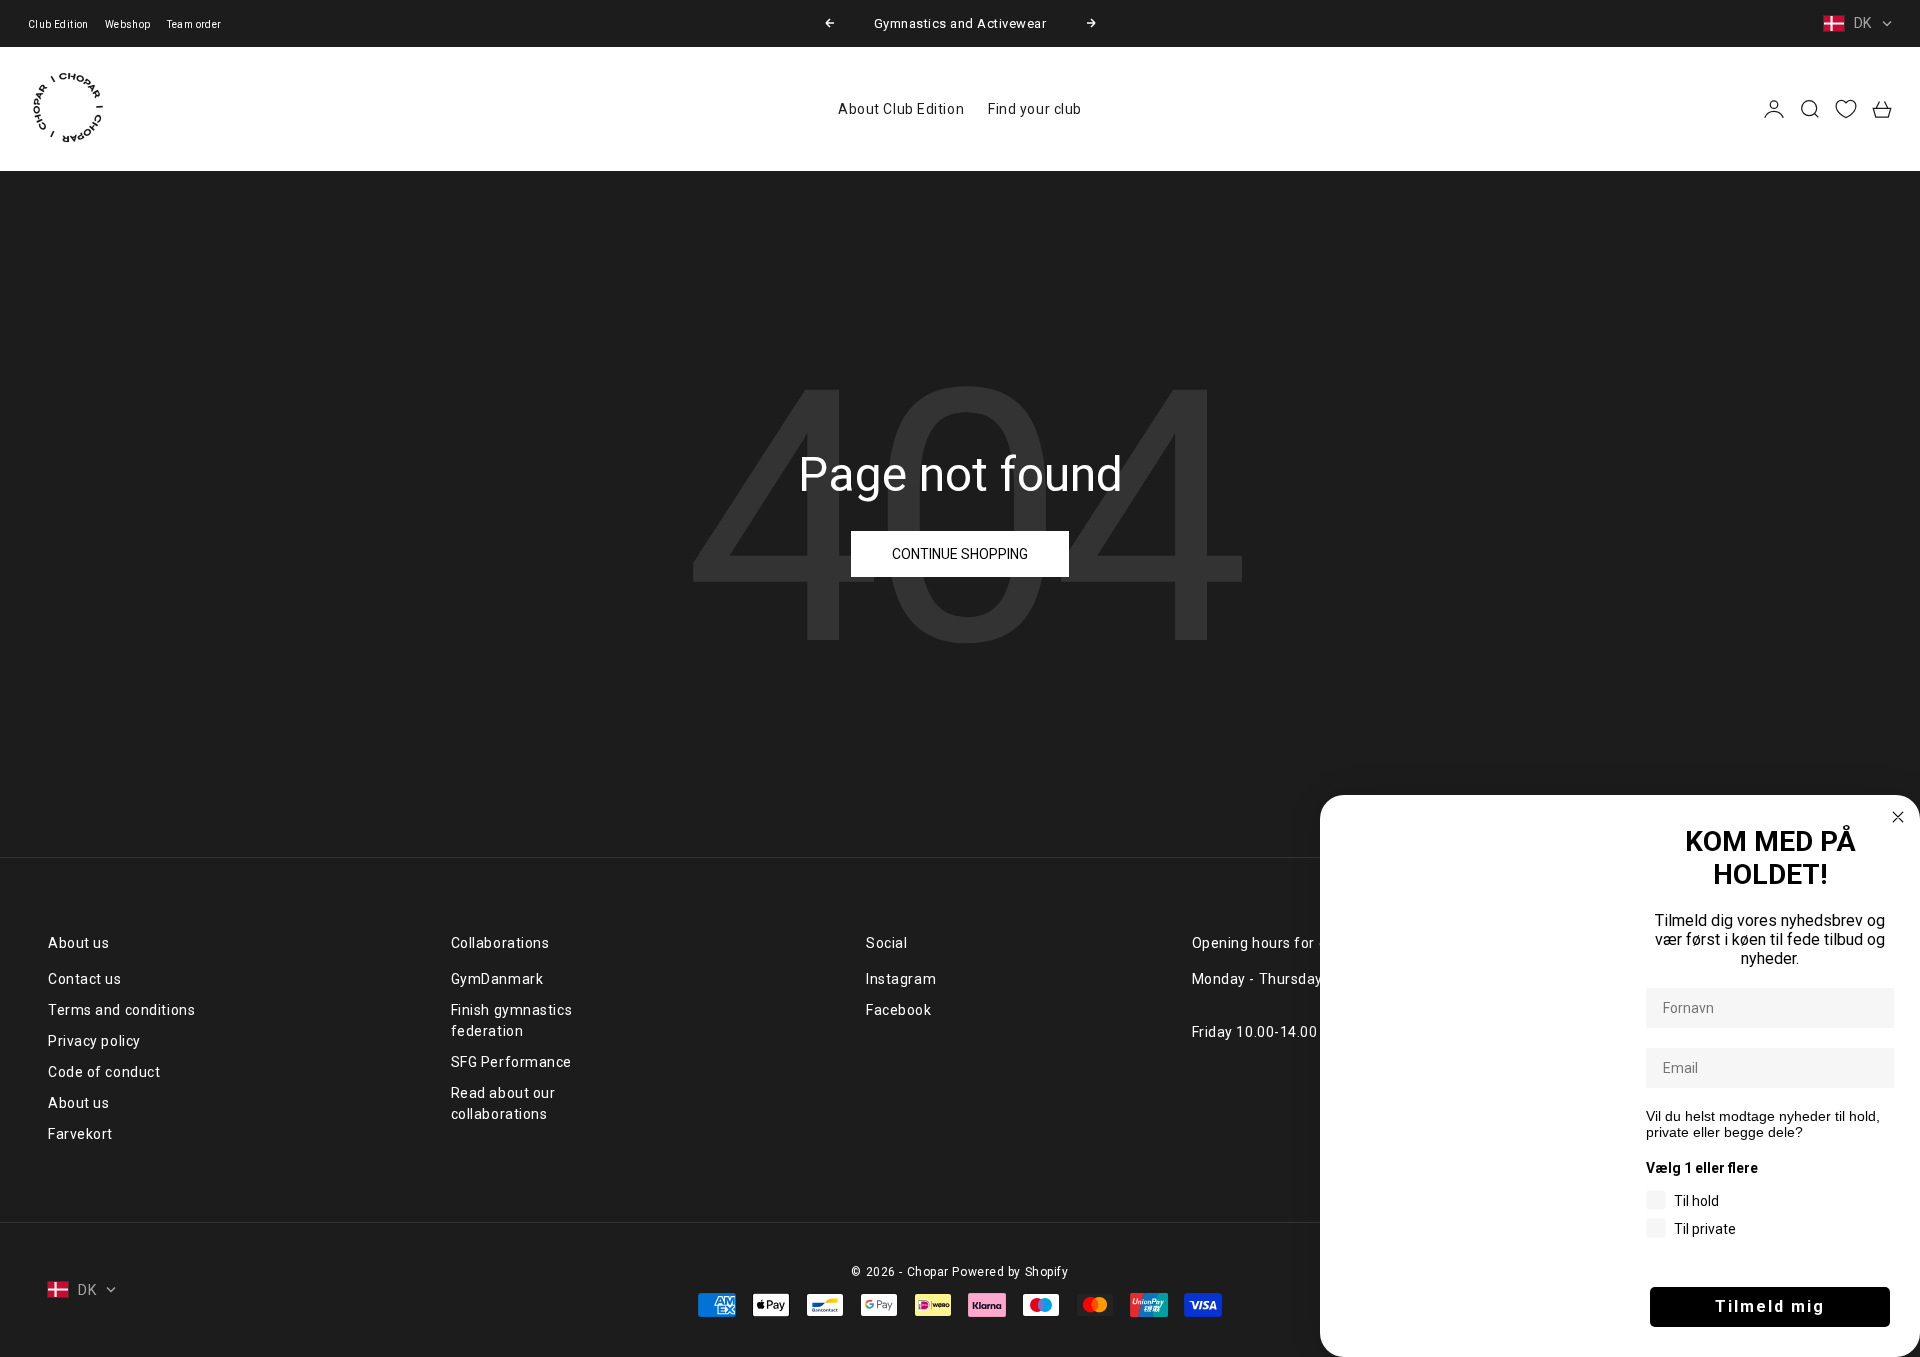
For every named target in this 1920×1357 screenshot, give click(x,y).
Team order (194, 24)
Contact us (85, 979)
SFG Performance (511, 1062)
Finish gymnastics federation (512, 1020)
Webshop (128, 24)
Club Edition (58, 24)
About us (78, 1103)
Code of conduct (104, 1072)
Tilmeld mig (1770, 1306)
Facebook (898, 1010)
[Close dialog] (1898, 817)
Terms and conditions (121, 1010)
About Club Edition (901, 109)
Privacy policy (94, 1041)
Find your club (1035, 109)
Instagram (901, 979)
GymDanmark (497, 979)
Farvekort (80, 1134)
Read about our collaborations (503, 1103)
